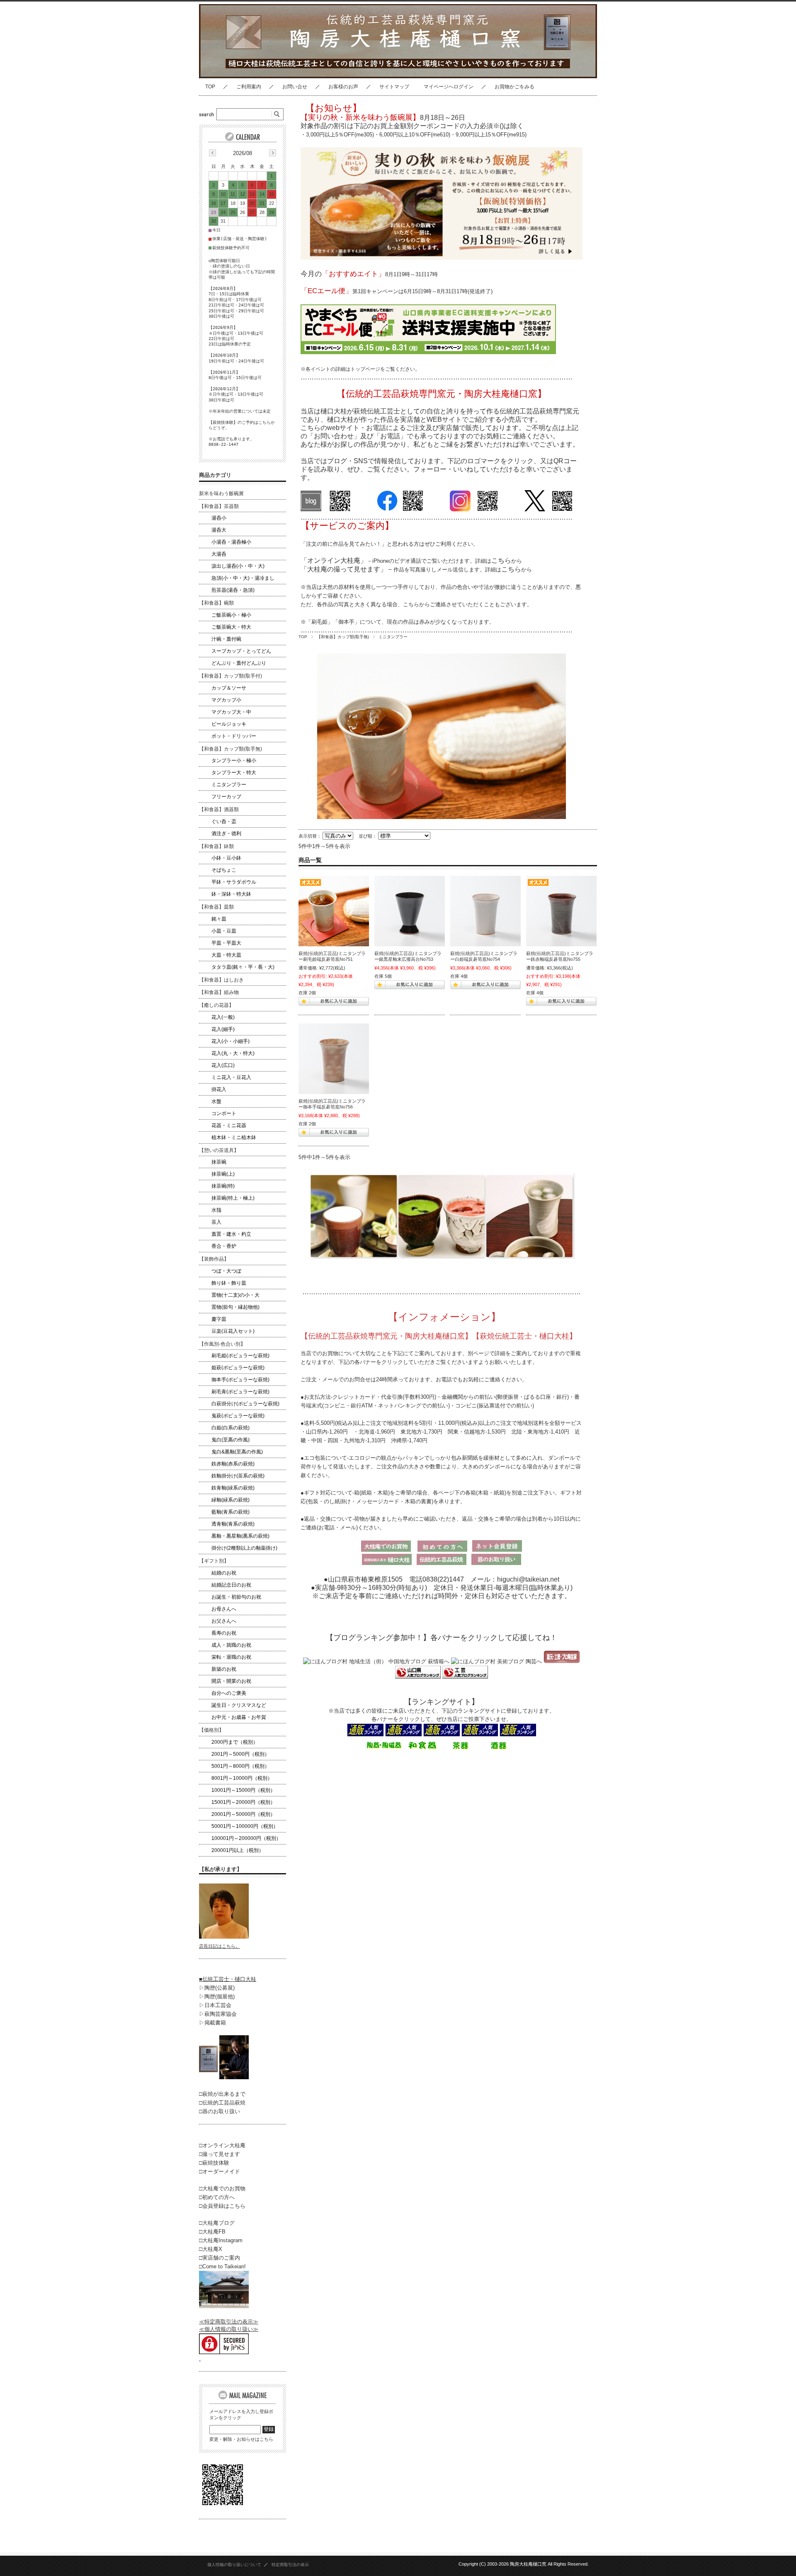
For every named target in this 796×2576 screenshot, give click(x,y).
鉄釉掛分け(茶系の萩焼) (238, 1476)
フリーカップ (226, 797)
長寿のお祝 (224, 1633)
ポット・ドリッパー (234, 736)
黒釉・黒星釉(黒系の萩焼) (240, 1536)
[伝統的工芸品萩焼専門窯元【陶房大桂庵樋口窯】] (267, 72)
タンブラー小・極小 (234, 761)
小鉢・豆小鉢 (226, 858)
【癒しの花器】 (216, 1005)
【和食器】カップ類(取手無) (343, 637)
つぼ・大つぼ (226, 1271)
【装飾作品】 (214, 1259)
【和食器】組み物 (219, 992)
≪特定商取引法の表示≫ (229, 2322)
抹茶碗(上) (223, 1174)
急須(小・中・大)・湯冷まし (243, 578)
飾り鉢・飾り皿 (229, 1283)
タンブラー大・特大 (234, 773)
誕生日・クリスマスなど (239, 1705)
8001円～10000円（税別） (242, 1778)
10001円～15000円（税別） (243, 1790)
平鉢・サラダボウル (234, 882)
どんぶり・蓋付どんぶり (239, 663)
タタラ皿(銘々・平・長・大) (243, 967)
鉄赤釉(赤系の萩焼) (233, 1464)
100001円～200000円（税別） (246, 1838)
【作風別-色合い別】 (222, 1344)
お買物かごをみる (514, 87)
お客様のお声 (343, 87)
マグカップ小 (226, 700)
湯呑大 (219, 530)
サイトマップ (394, 87)
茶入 (216, 1222)
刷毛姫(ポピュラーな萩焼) (240, 1356)
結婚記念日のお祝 (231, 1585)
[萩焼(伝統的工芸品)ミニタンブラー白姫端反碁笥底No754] (485, 911)
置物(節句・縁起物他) (235, 1307)
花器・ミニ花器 (229, 1125)
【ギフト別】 (214, 1561)
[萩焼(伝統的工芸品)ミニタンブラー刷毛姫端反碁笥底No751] (334, 911)
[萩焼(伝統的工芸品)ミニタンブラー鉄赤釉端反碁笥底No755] (561, 911)
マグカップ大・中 (231, 712)
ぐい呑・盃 (224, 821)
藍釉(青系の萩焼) (231, 1512)
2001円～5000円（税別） (240, 1754)
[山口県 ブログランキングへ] (418, 1677)
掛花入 (219, 1089)
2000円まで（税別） (235, 1742)
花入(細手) (223, 1029)
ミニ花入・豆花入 (231, 1077)
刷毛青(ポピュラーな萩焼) (240, 1392)
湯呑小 (219, 518)
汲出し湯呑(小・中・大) (238, 566)
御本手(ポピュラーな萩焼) (240, 1380)
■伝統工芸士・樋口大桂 (228, 1979)
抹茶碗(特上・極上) (233, 1198)
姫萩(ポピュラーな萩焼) (238, 1368)
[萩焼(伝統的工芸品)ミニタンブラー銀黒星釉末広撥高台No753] (410, 911)
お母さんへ (224, 1609)
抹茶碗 (219, 1162)
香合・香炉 (224, 1246)
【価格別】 (211, 1730)
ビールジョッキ (229, 724)
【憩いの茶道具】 (219, 1150)
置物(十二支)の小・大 (235, 1295)
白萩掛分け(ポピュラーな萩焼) (245, 1404)
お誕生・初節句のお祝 (236, 1597)
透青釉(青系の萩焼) (233, 1524)
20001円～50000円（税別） (243, 1814)
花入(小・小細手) (231, 1041)
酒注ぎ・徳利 (226, 834)
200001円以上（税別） (238, 1850)
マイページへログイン (449, 87)
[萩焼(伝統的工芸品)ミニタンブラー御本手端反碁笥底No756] (334, 1059)
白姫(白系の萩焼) (231, 1428)
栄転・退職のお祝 (231, 1657)
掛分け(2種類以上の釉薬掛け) (244, 1548)
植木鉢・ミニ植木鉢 (234, 1137)
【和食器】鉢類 (216, 846)
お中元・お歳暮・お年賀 (239, 1717)
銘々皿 (219, 919)
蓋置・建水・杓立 (231, 1234)
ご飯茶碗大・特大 (231, 627)
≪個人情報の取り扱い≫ (229, 2329)
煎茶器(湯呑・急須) (233, 590)
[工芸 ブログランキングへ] (464, 1677)
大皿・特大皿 (226, 955)
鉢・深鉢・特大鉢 (231, 894)
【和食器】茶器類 (219, 506)
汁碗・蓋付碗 (226, 639)
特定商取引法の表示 (290, 2565)
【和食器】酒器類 (219, 809)
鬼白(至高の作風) (231, 1440)
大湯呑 (219, 554)
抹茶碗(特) (223, 1186)
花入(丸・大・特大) (233, 1053)
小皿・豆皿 (224, 931)
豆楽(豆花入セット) (233, 1331)
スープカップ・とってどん (241, 651)
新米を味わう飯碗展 (221, 493)
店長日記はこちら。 (220, 1946)
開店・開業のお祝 (231, 1681)
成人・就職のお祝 (231, 1645)
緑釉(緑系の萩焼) (231, 1500)
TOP (210, 87)
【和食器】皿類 (216, 907)
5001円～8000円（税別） (240, 1766)
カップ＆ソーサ (229, 688)
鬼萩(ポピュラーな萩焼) (238, 1416)
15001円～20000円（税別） (243, 1802)
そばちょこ (224, 870)
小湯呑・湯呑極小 (231, 542)
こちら (501, 560)
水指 (216, 1210)
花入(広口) (223, 1065)
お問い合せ (295, 87)
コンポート (224, 1113)
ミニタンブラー (229, 785)
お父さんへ (224, 1621)
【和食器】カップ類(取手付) (231, 676)
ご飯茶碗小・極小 (231, 615)
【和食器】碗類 (216, 603)
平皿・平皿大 (226, 943)
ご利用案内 (249, 87)
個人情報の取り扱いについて (234, 2565)
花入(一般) (223, 1017)
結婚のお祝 (224, 1573)
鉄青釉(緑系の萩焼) (233, 1488)
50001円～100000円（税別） (245, 1826)
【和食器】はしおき (221, 980)
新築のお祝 (224, 1669)
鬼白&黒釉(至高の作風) (237, 1452)
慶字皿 (219, 1319)
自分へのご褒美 (229, 1693)
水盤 (216, 1101)
